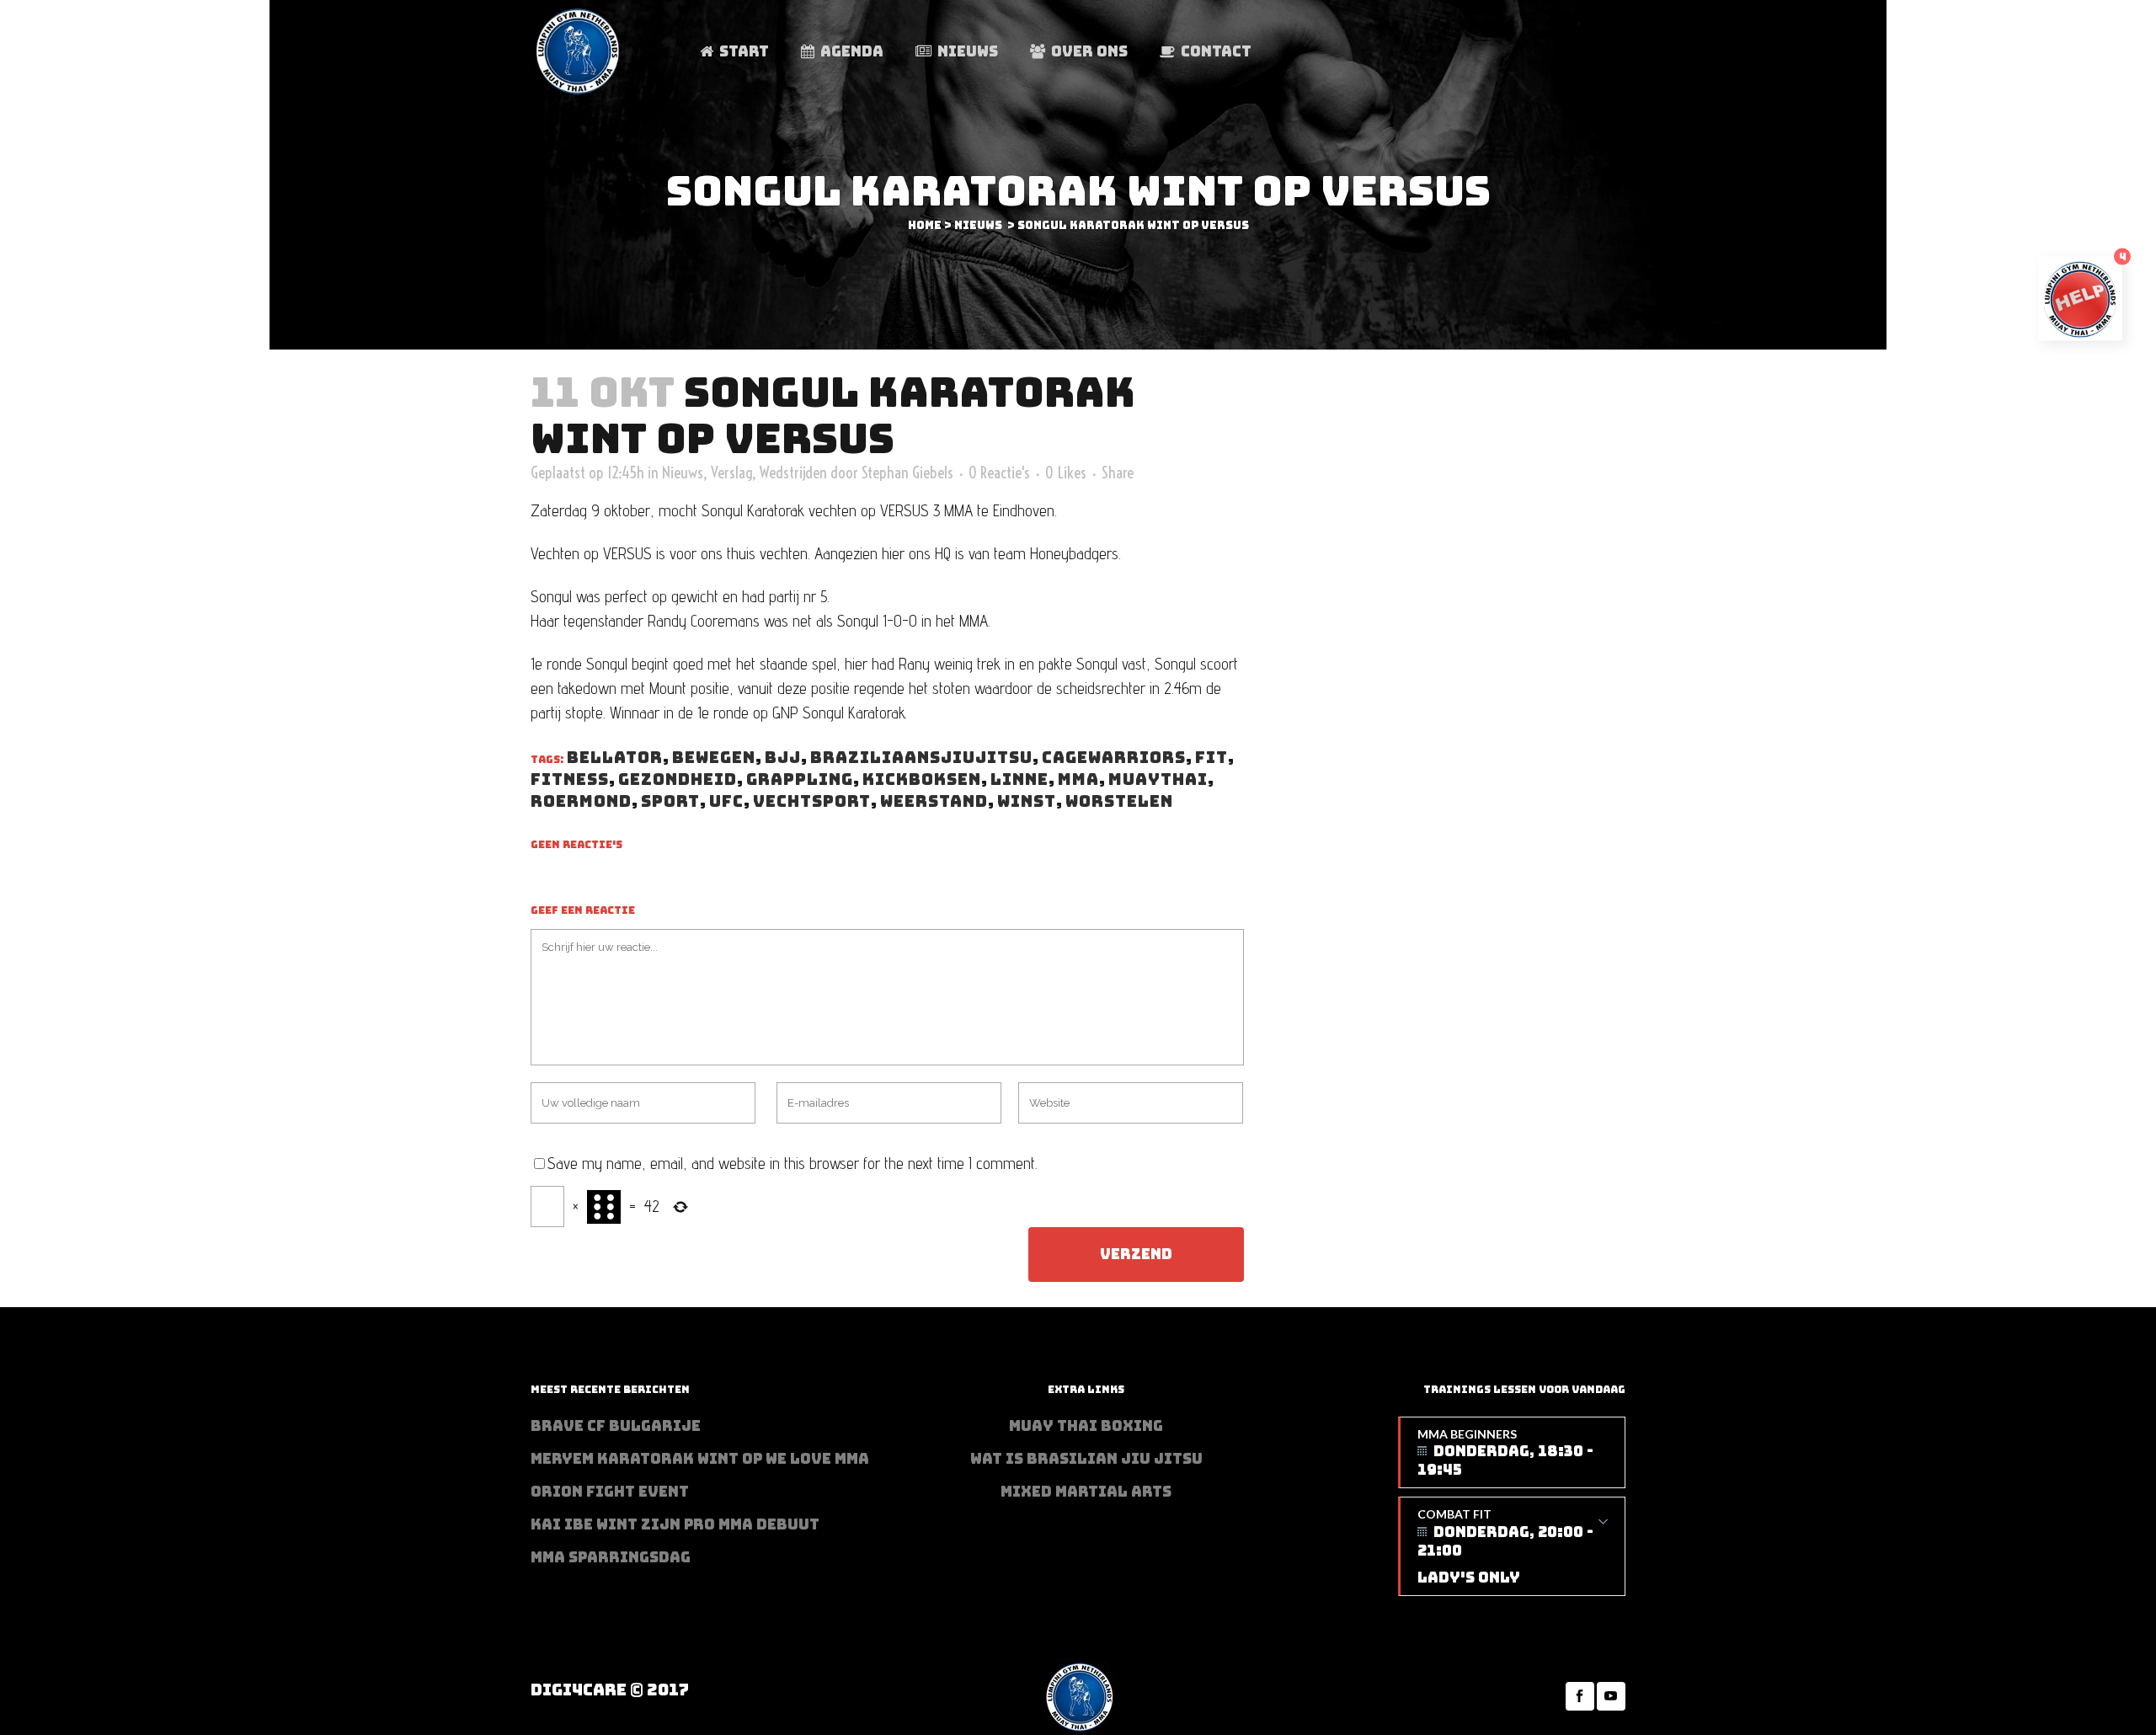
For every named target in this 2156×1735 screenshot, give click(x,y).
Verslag (731, 472)
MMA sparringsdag (611, 1557)
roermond (581, 801)
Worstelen (1119, 801)
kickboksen (922, 779)
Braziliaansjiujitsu (921, 758)
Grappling (800, 779)
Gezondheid (678, 779)
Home (925, 225)
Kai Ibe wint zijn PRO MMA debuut (675, 1524)
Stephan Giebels (907, 472)
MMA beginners (1505, 1453)
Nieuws (978, 225)
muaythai (1158, 779)
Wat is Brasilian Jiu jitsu (1086, 1459)
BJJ (783, 758)
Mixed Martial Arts (1086, 1492)
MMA (1078, 779)
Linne (1019, 779)
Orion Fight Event (610, 1492)
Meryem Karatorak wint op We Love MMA (700, 1459)
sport (670, 801)
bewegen (714, 758)
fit (1211, 758)
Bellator (615, 758)
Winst (1027, 801)
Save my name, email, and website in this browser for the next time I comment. (792, 1163)
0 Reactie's (999, 472)
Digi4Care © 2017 (610, 1690)
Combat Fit (1505, 1547)
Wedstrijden (793, 472)
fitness (570, 779)
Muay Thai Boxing (1086, 1426)
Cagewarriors (1114, 758)
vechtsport (812, 801)
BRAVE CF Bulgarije (616, 1426)
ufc (726, 801)
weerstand (934, 801)
